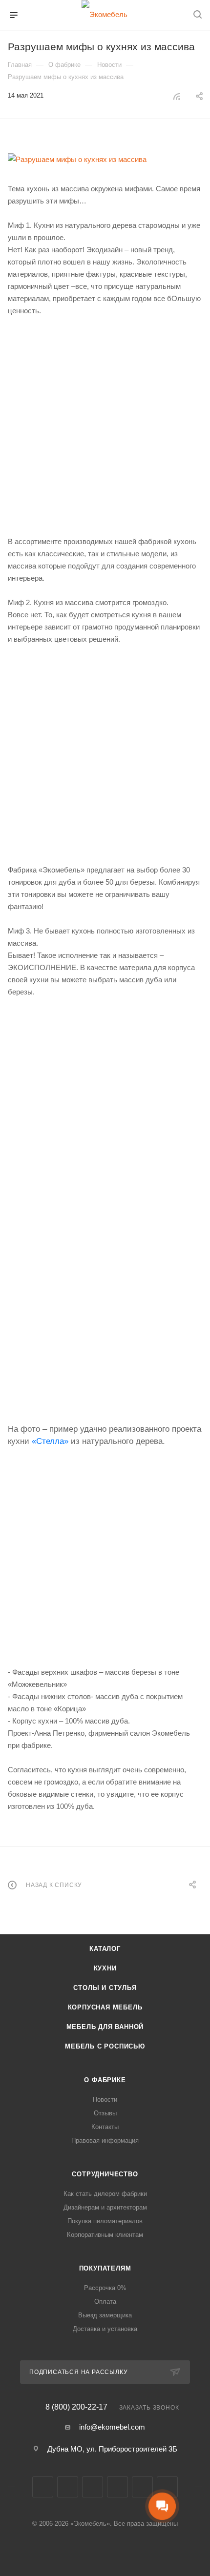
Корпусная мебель (105, 2007)
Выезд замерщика (105, 2315)
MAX (142, 2487)
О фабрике (105, 2080)
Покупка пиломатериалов (105, 2221)
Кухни (105, 1968)
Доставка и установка (105, 2329)
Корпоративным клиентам (105, 2235)
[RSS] (177, 96)
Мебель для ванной (105, 2027)
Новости (105, 2099)
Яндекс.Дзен (167, 2487)
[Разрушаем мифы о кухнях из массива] (105, 159)
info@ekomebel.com (112, 2427)
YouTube (93, 2487)
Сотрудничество (105, 2174)
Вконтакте (43, 2487)
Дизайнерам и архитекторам (105, 2207)
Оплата (105, 2302)
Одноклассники (117, 2487)
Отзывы (105, 2113)
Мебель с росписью (105, 2046)
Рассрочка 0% (105, 2288)
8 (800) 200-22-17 (76, 2407)
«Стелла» (50, 1441)
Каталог (105, 1949)
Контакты (105, 2127)
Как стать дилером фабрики (105, 2194)
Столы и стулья (105, 1988)
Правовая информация (105, 2140)
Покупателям (105, 2268)
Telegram (68, 2487)
